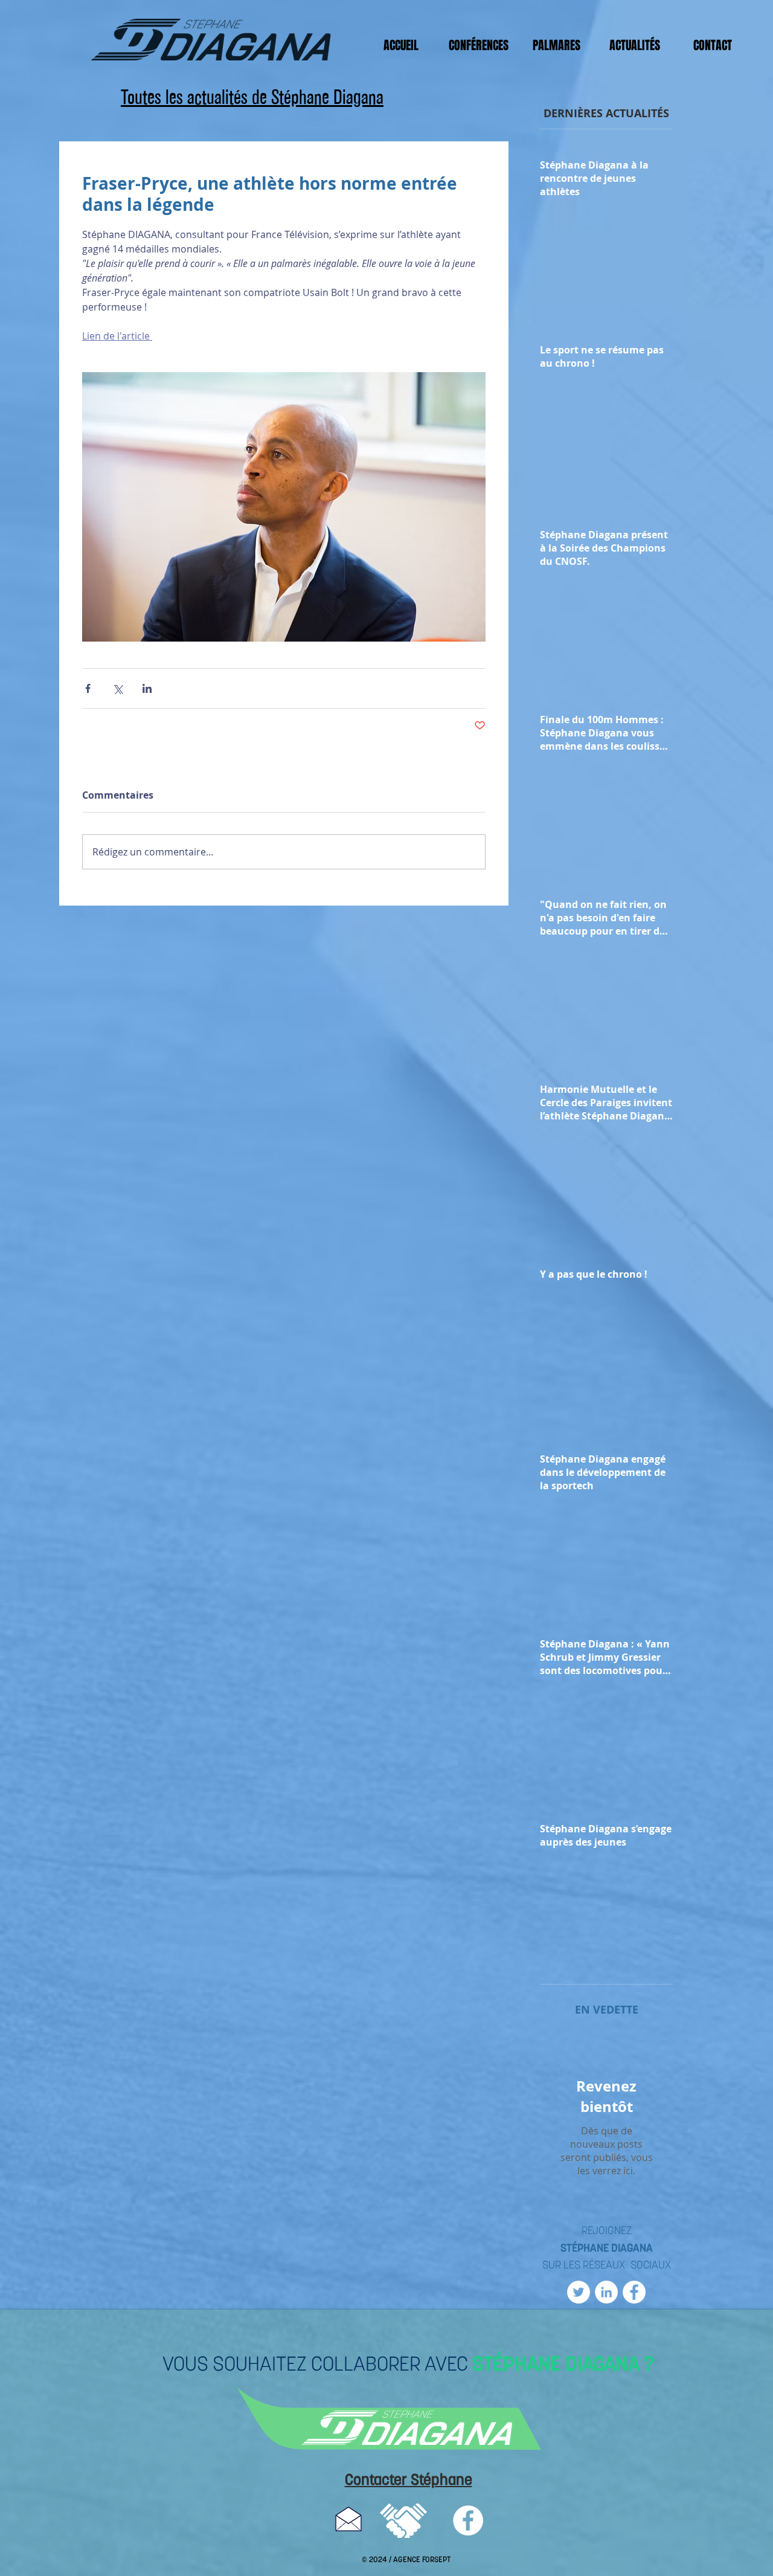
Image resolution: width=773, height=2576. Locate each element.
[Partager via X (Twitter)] (117, 688)
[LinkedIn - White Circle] (606, 2292)
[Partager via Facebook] (88, 688)
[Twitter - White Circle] (579, 2292)
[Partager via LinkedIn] (147, 688)
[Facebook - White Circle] (634, 2292)
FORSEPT (436, 2560)
